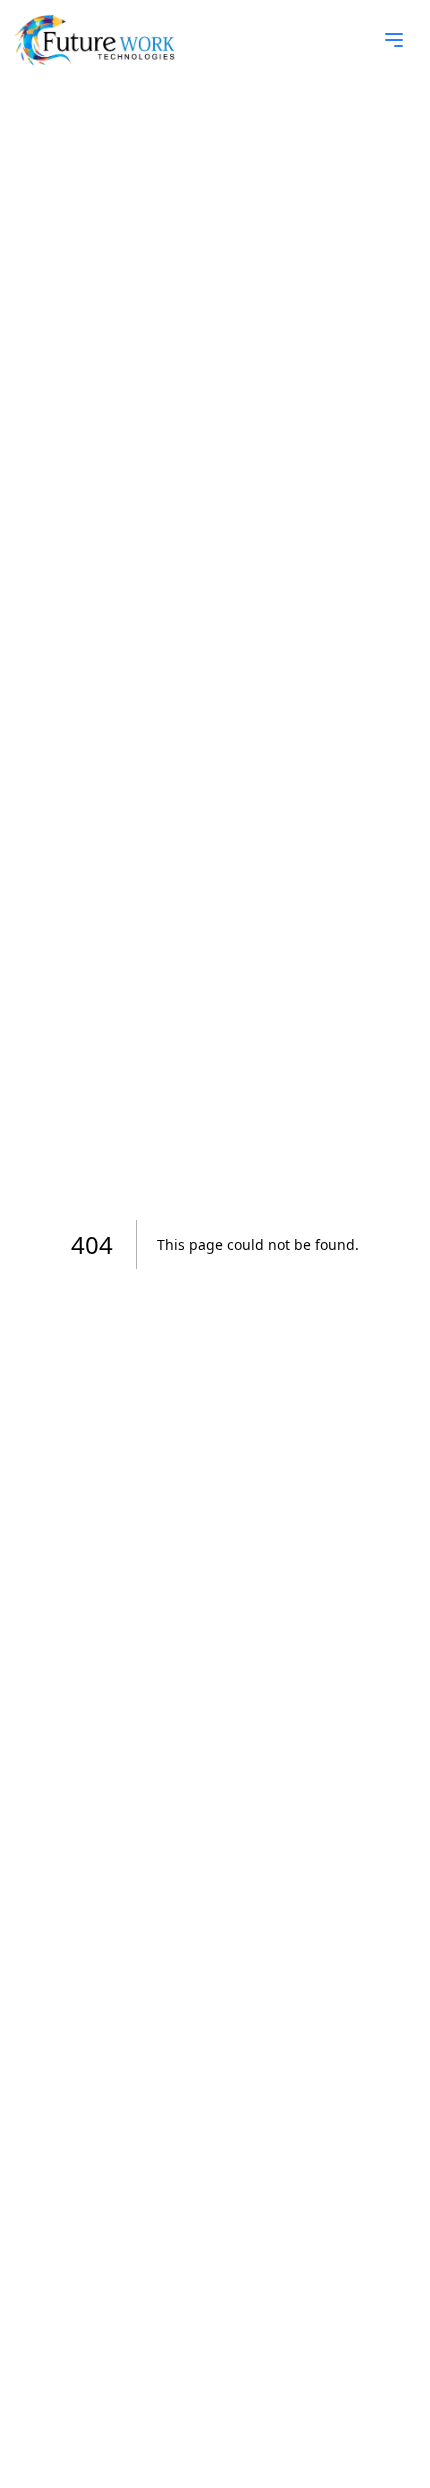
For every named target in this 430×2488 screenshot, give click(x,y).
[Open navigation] (394, 40)
